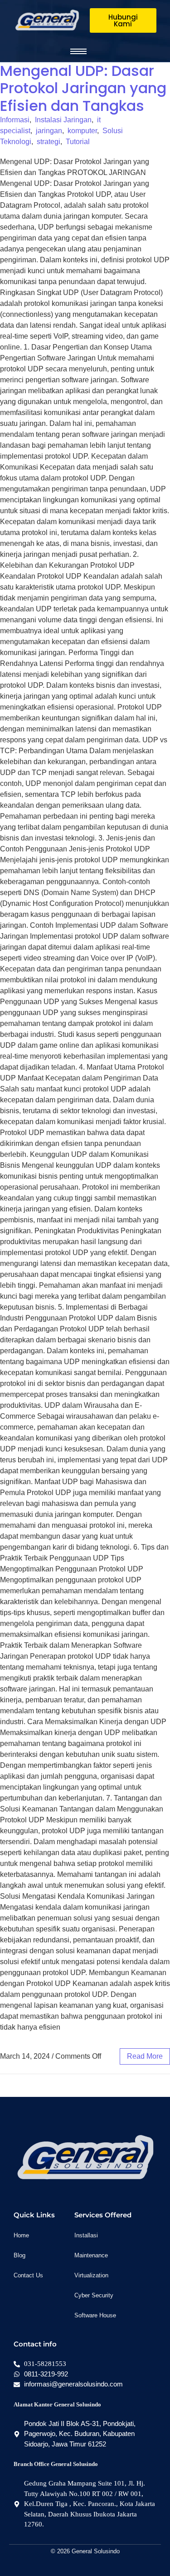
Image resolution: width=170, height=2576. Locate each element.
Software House (95, 2315)
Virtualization (91, 2275)
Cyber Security (94, 2295)
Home (21, 2235)
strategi (49, 142)
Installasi (86, 2235)
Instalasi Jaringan (63, 120)
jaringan (49, 131)
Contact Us (28, 2275)
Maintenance (91, 2255)
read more (145, 2056)
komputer (82, 131)
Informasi (15, 120)
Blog (19, 2255)
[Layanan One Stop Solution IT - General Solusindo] (47, 20)
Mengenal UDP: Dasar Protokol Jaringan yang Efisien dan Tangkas (83, 88)
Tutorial (78, 142)
